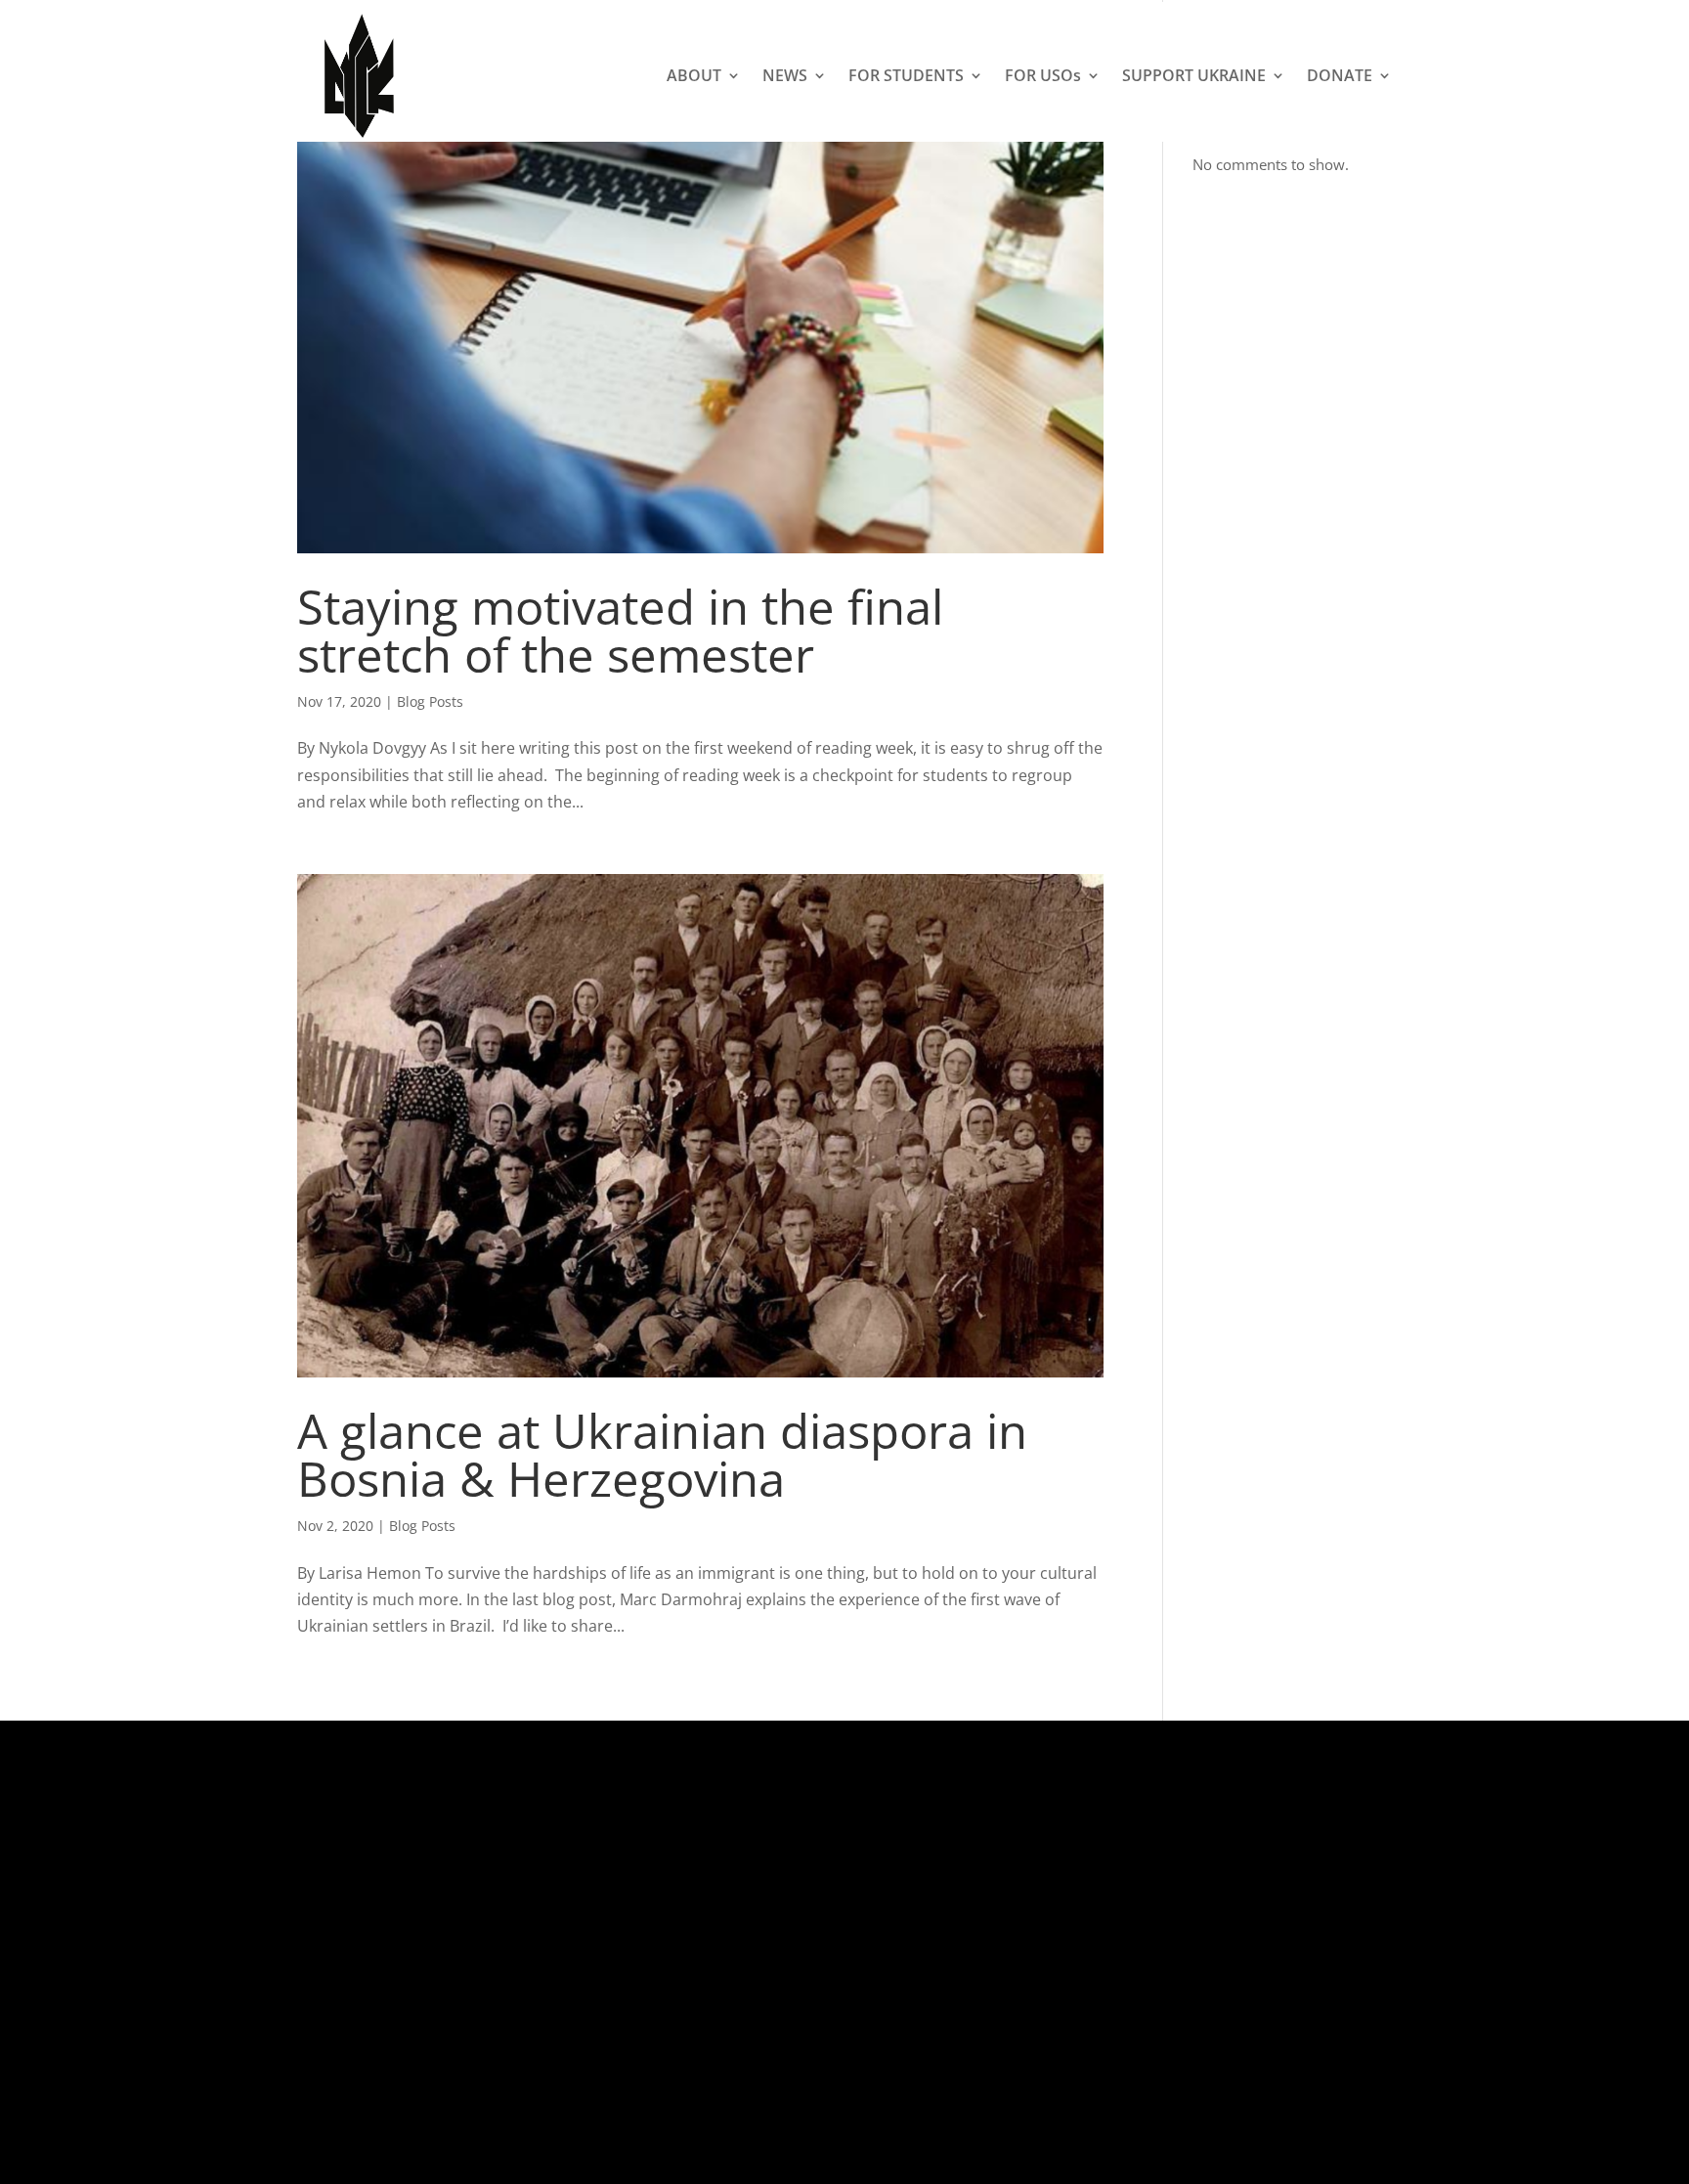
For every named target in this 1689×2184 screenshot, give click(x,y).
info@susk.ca (779, 1995)
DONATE (1340, 75)
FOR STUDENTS (906, 75)
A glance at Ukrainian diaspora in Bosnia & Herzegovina (662, 1454)
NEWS (785, 75)
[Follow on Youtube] (1298, 1918)
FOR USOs (1043, 75)
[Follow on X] (1142, 1918)
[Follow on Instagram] (1220, 1918)
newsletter (879, 2022)
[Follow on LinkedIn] (1259, 1918)
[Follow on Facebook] (1181, 1918)
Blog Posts (430, 701)
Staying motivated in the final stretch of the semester (620, 630)
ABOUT (694, 75)
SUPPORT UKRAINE (1194, 75)
